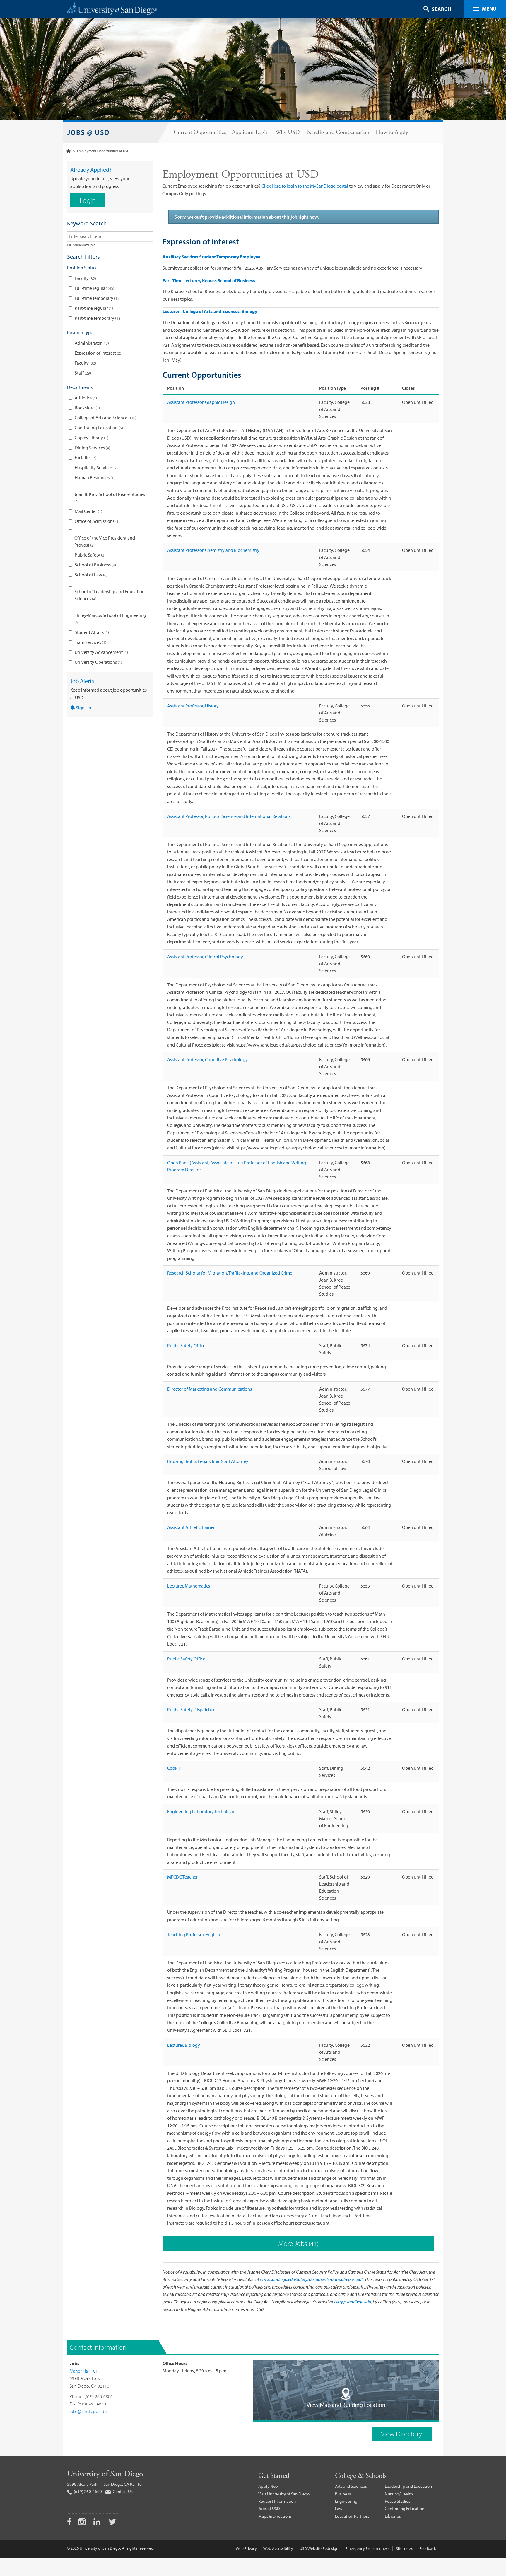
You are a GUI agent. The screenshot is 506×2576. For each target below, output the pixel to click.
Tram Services (90, 642)
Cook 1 (174, 1768)
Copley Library (91, 438)
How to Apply (392, 132)
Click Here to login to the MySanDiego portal (305, 186)
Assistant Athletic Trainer (191, 1527)
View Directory (402, 2434)
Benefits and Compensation (338, 132)
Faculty (85, 278)
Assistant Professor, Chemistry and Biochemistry (213, 550)
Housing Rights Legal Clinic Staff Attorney (208, 1461)
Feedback (428, 2548)
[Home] (69, 151)
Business (343, 2494)
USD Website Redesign (319, 2548)
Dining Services (92, 448)
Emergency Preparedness (367, 2548)
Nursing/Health (399, 2494)
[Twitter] (112, 2523)
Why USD (288, 132)
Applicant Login (250, 132)
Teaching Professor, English (194, 1934)
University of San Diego (105, 2474)
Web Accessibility (278, 2548)
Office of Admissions (97, 521)
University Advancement (101, 652)
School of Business (95, 565)
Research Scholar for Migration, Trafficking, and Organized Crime (230, 1273)
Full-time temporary (97, 298)
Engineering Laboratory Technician (201, 1811)
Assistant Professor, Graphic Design (201, 402)
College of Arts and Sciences (105, 418)
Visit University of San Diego (284, 2494)
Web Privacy (246, 2548)
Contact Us (122, 2491)
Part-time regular (93, 308)
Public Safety (89, 555)
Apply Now (269, 2486)
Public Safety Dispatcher (191, 1709)
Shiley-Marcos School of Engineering (110, 619)
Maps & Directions (275, 2516)
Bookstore (87, 408)
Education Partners (352, 2516)
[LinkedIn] (98, 2523)
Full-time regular (94, 288)
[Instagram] (83, 2523)
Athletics (85, 398)
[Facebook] (69, 2523)
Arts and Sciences (351, 2486)
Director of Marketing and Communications (210, 1389)
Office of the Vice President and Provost (105, 541)
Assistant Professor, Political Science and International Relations (229, 816)
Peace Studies (398, 2501)
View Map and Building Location (346, 2405)
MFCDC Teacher (182, 1877)
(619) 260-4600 (87, 2491)
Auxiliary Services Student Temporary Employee (211, 257)
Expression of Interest (97, 353)
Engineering (346, 2501)
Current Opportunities (200, 132)
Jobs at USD (269, 2508)
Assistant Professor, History (193, 706)
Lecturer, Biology (184, 2045)
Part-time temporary (98, 318)
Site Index (404, 2548)
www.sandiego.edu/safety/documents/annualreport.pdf (311, 2279)
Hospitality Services (96, 467)
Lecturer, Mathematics (189, 1586)
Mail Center (88, 511)
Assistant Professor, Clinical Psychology (205, 957)
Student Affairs (91, 632)
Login (88, 200)
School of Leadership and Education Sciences (110, 595)
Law (339, 2508)
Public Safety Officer (187, 1345)
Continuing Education (98, 428)
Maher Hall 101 (84, 2371)
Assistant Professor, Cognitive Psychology (207, 1059)
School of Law (90, 575)
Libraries (393, 2516)
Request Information (277, 2501)
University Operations (98, 662)
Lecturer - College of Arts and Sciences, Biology (210, 311)
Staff (82, 373)
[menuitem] (200, 132)
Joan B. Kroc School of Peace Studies (110, 498)
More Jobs (298, 2243)
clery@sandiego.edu (353, 2302)
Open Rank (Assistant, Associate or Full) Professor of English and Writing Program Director (237, 1166)
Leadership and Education (408, 2486)
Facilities (85, 457)
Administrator (91, 343)
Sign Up (83, 708)
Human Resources (94, 477)
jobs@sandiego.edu (88, 2411)
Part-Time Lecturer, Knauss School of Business (209, 280)
